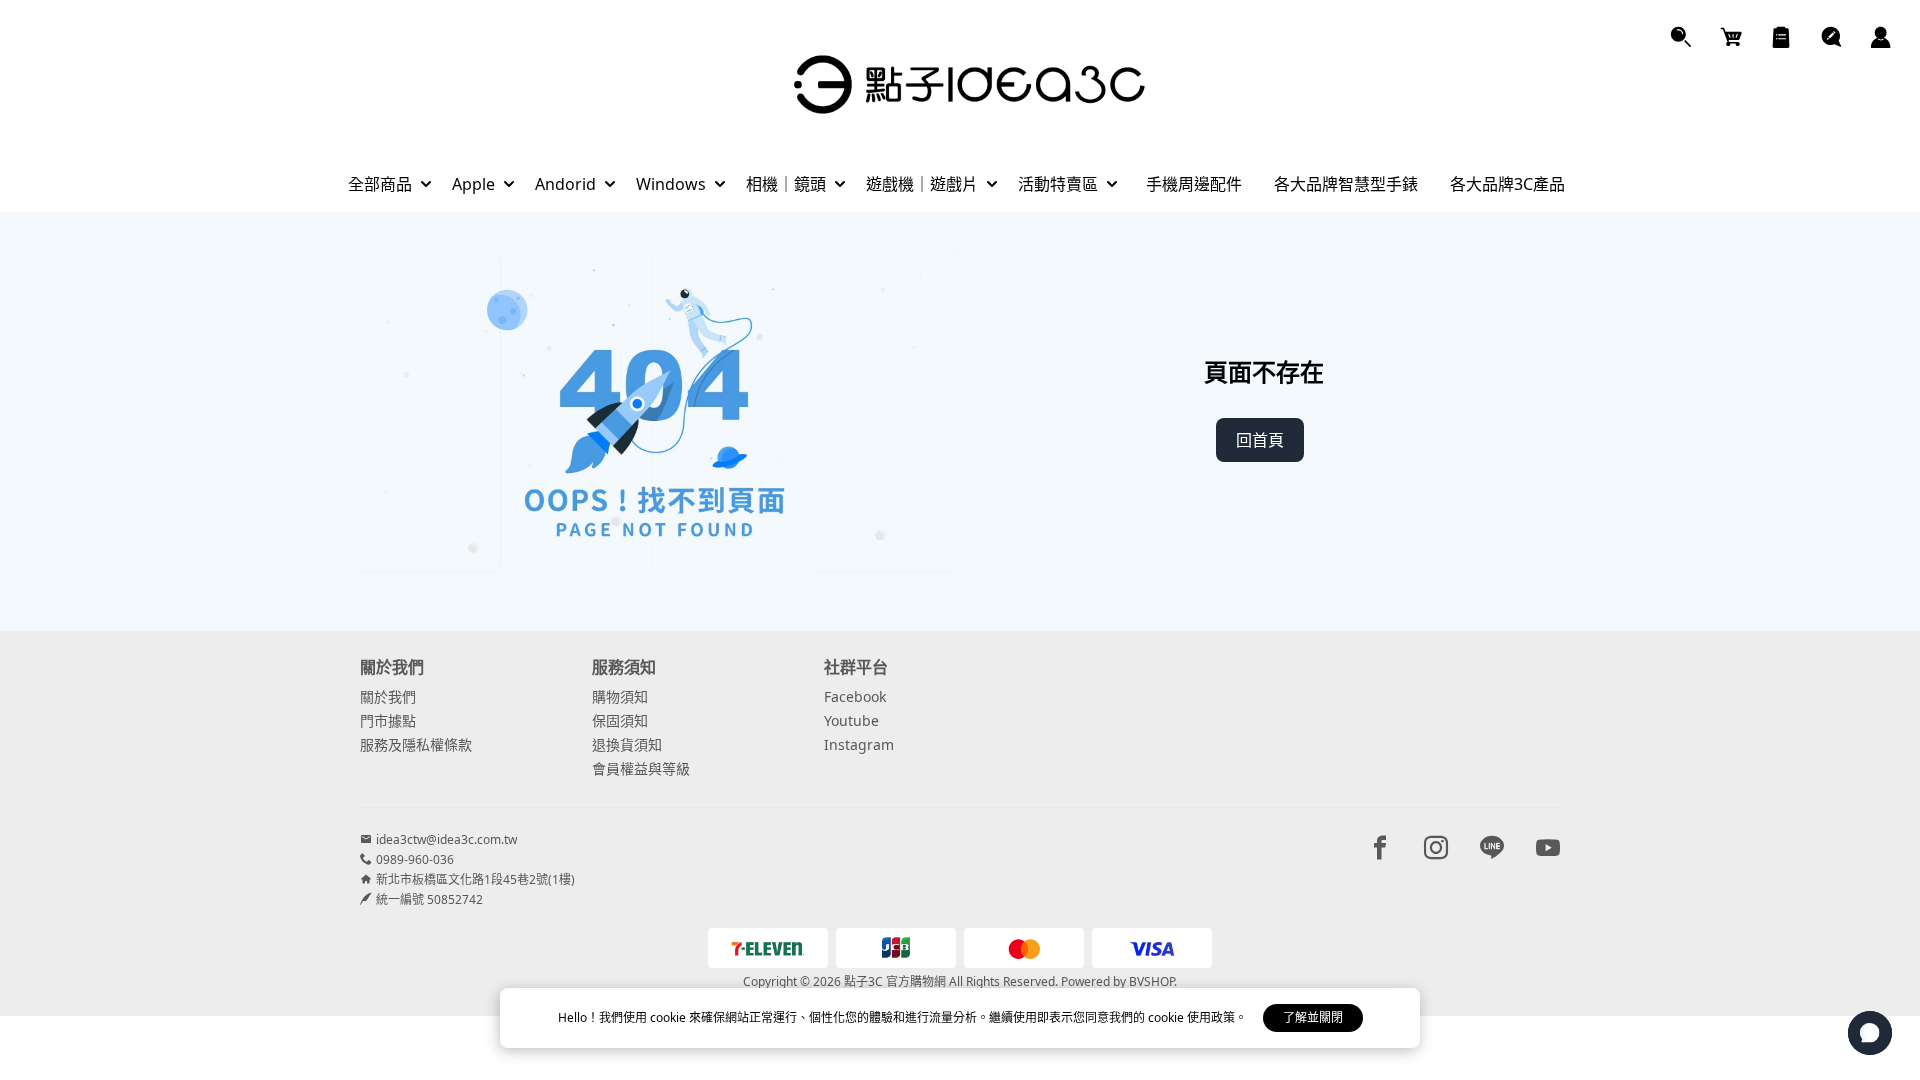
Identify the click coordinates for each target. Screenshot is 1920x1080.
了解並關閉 (1313, 1017)
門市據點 (388, 720)
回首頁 (1260, 440)
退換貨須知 (627, 744)
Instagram (859, 744)
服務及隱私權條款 (416, 744)
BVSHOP (1151, 981)
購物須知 (620, 696)
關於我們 (388, 696)
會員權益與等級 (641, 768)
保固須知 (620, 720)
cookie (669, 1017)
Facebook (855, 696)
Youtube (851, 720)
